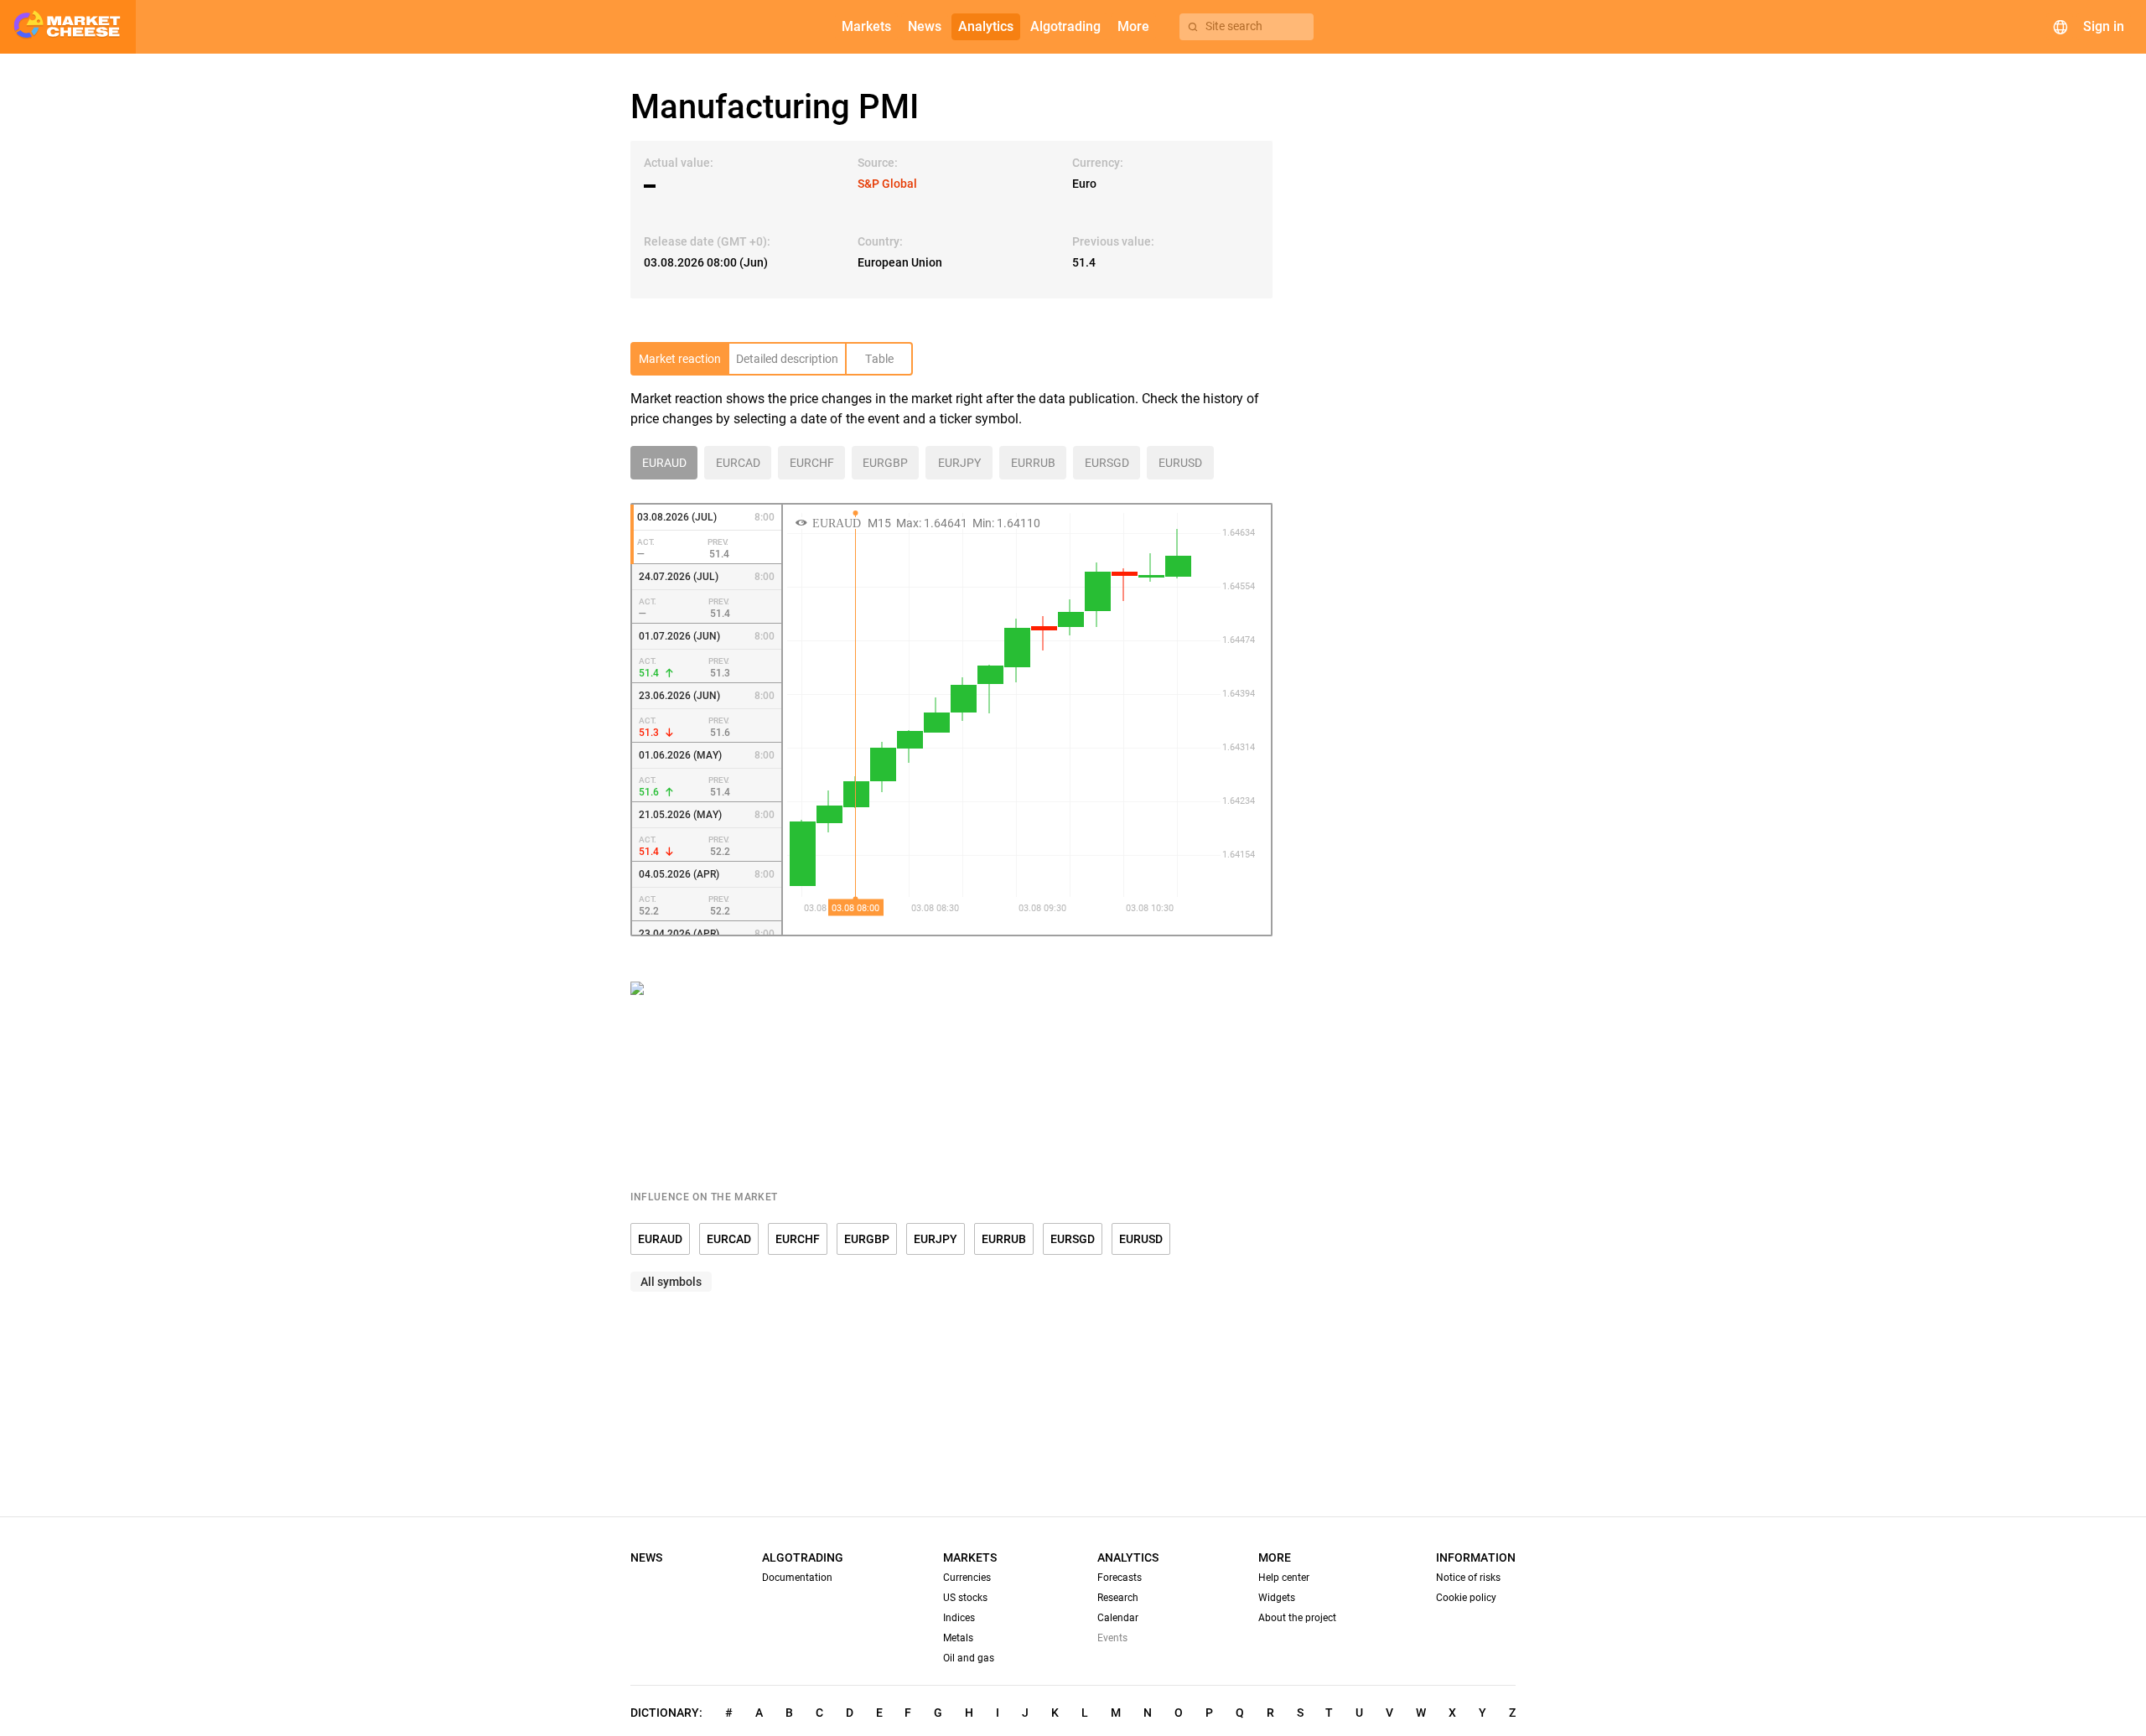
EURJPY (936, 1239)
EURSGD (1073, 1239)
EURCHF (798, 1239)
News (646, 1557)
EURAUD (660, 1239)
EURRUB (1004, 1239)
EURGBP (867, 1239)
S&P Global (887, 184)
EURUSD (1141, 1239)
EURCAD (729, 1239)
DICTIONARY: (666, 1713)
